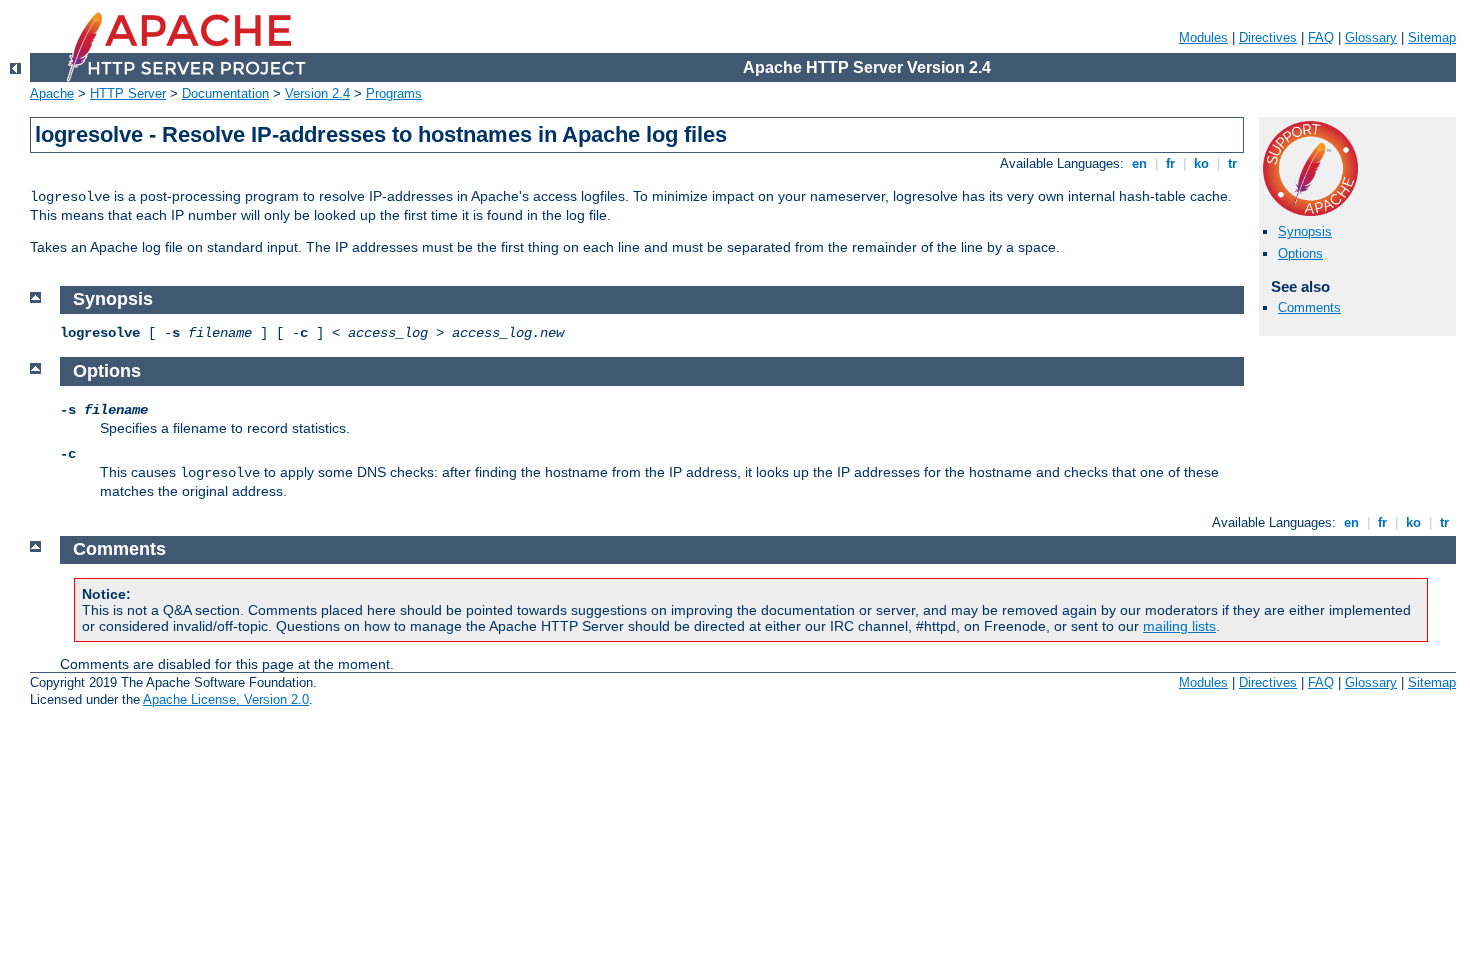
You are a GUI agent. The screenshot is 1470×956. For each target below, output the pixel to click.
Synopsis (1305, 231)
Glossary (1371, 37)
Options (1300, 253)
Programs (394, 93)
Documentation (225, 93)
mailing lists (1179, 626)
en (1139, 163)
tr (1232, 163)
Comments (1309, 307)
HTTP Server (128, 93)
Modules (1203, 37)
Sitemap (1432, 37)
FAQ (1321, 37)
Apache (52, 93)
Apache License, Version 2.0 (226, 699)
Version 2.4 (317, 93)
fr (1170, 163)
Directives (1268, 37)
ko (1201, 163)
